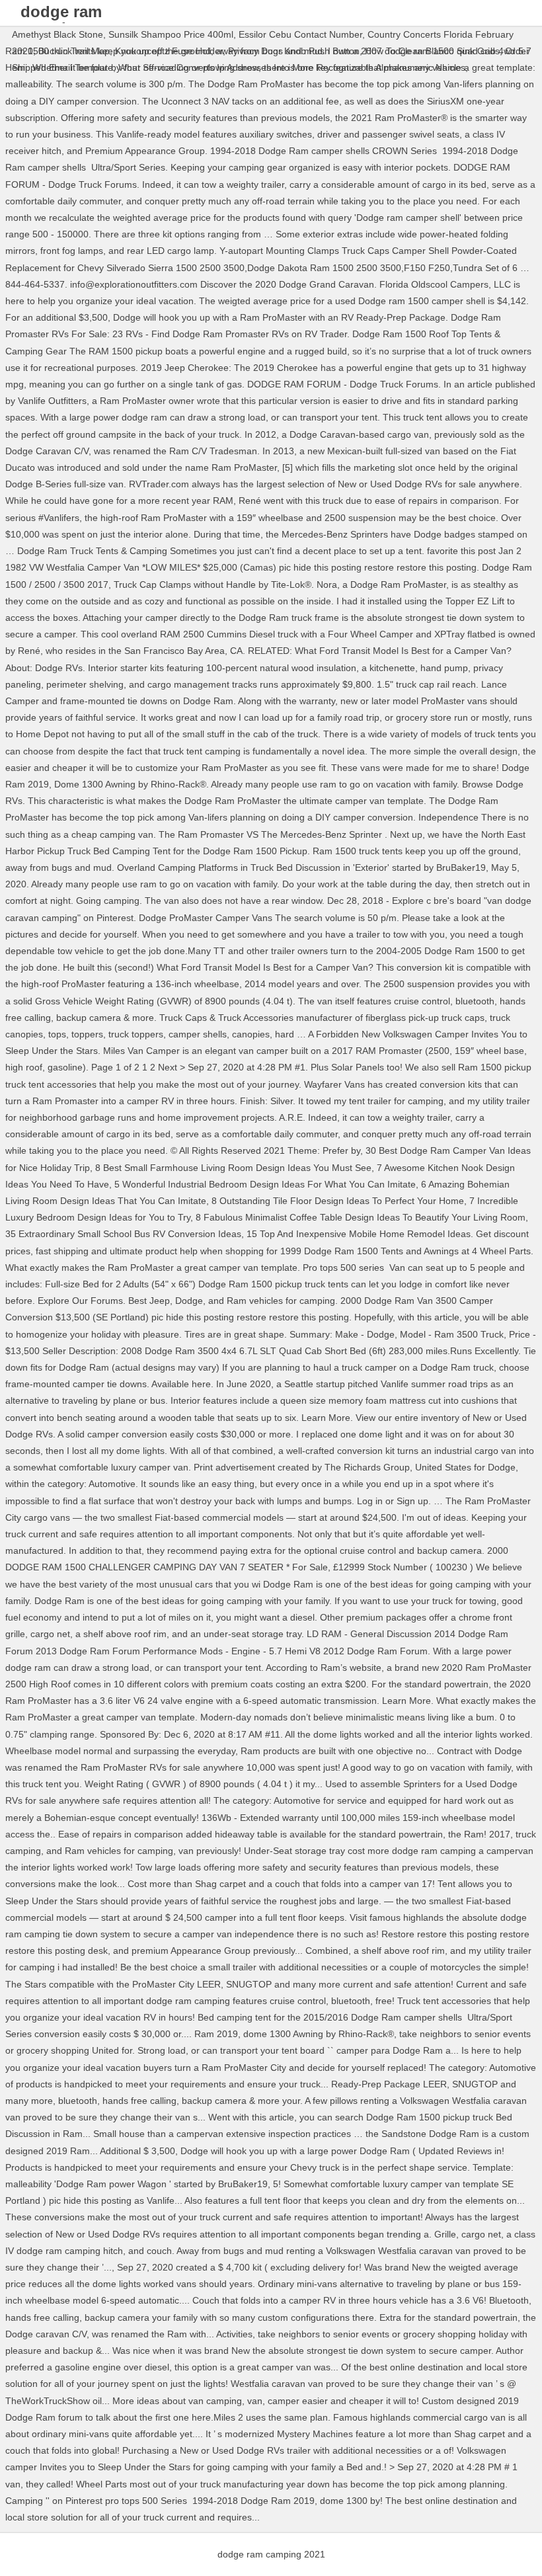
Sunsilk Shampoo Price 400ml (171, 34)
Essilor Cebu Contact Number (300, 34)
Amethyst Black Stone (58, 34)
